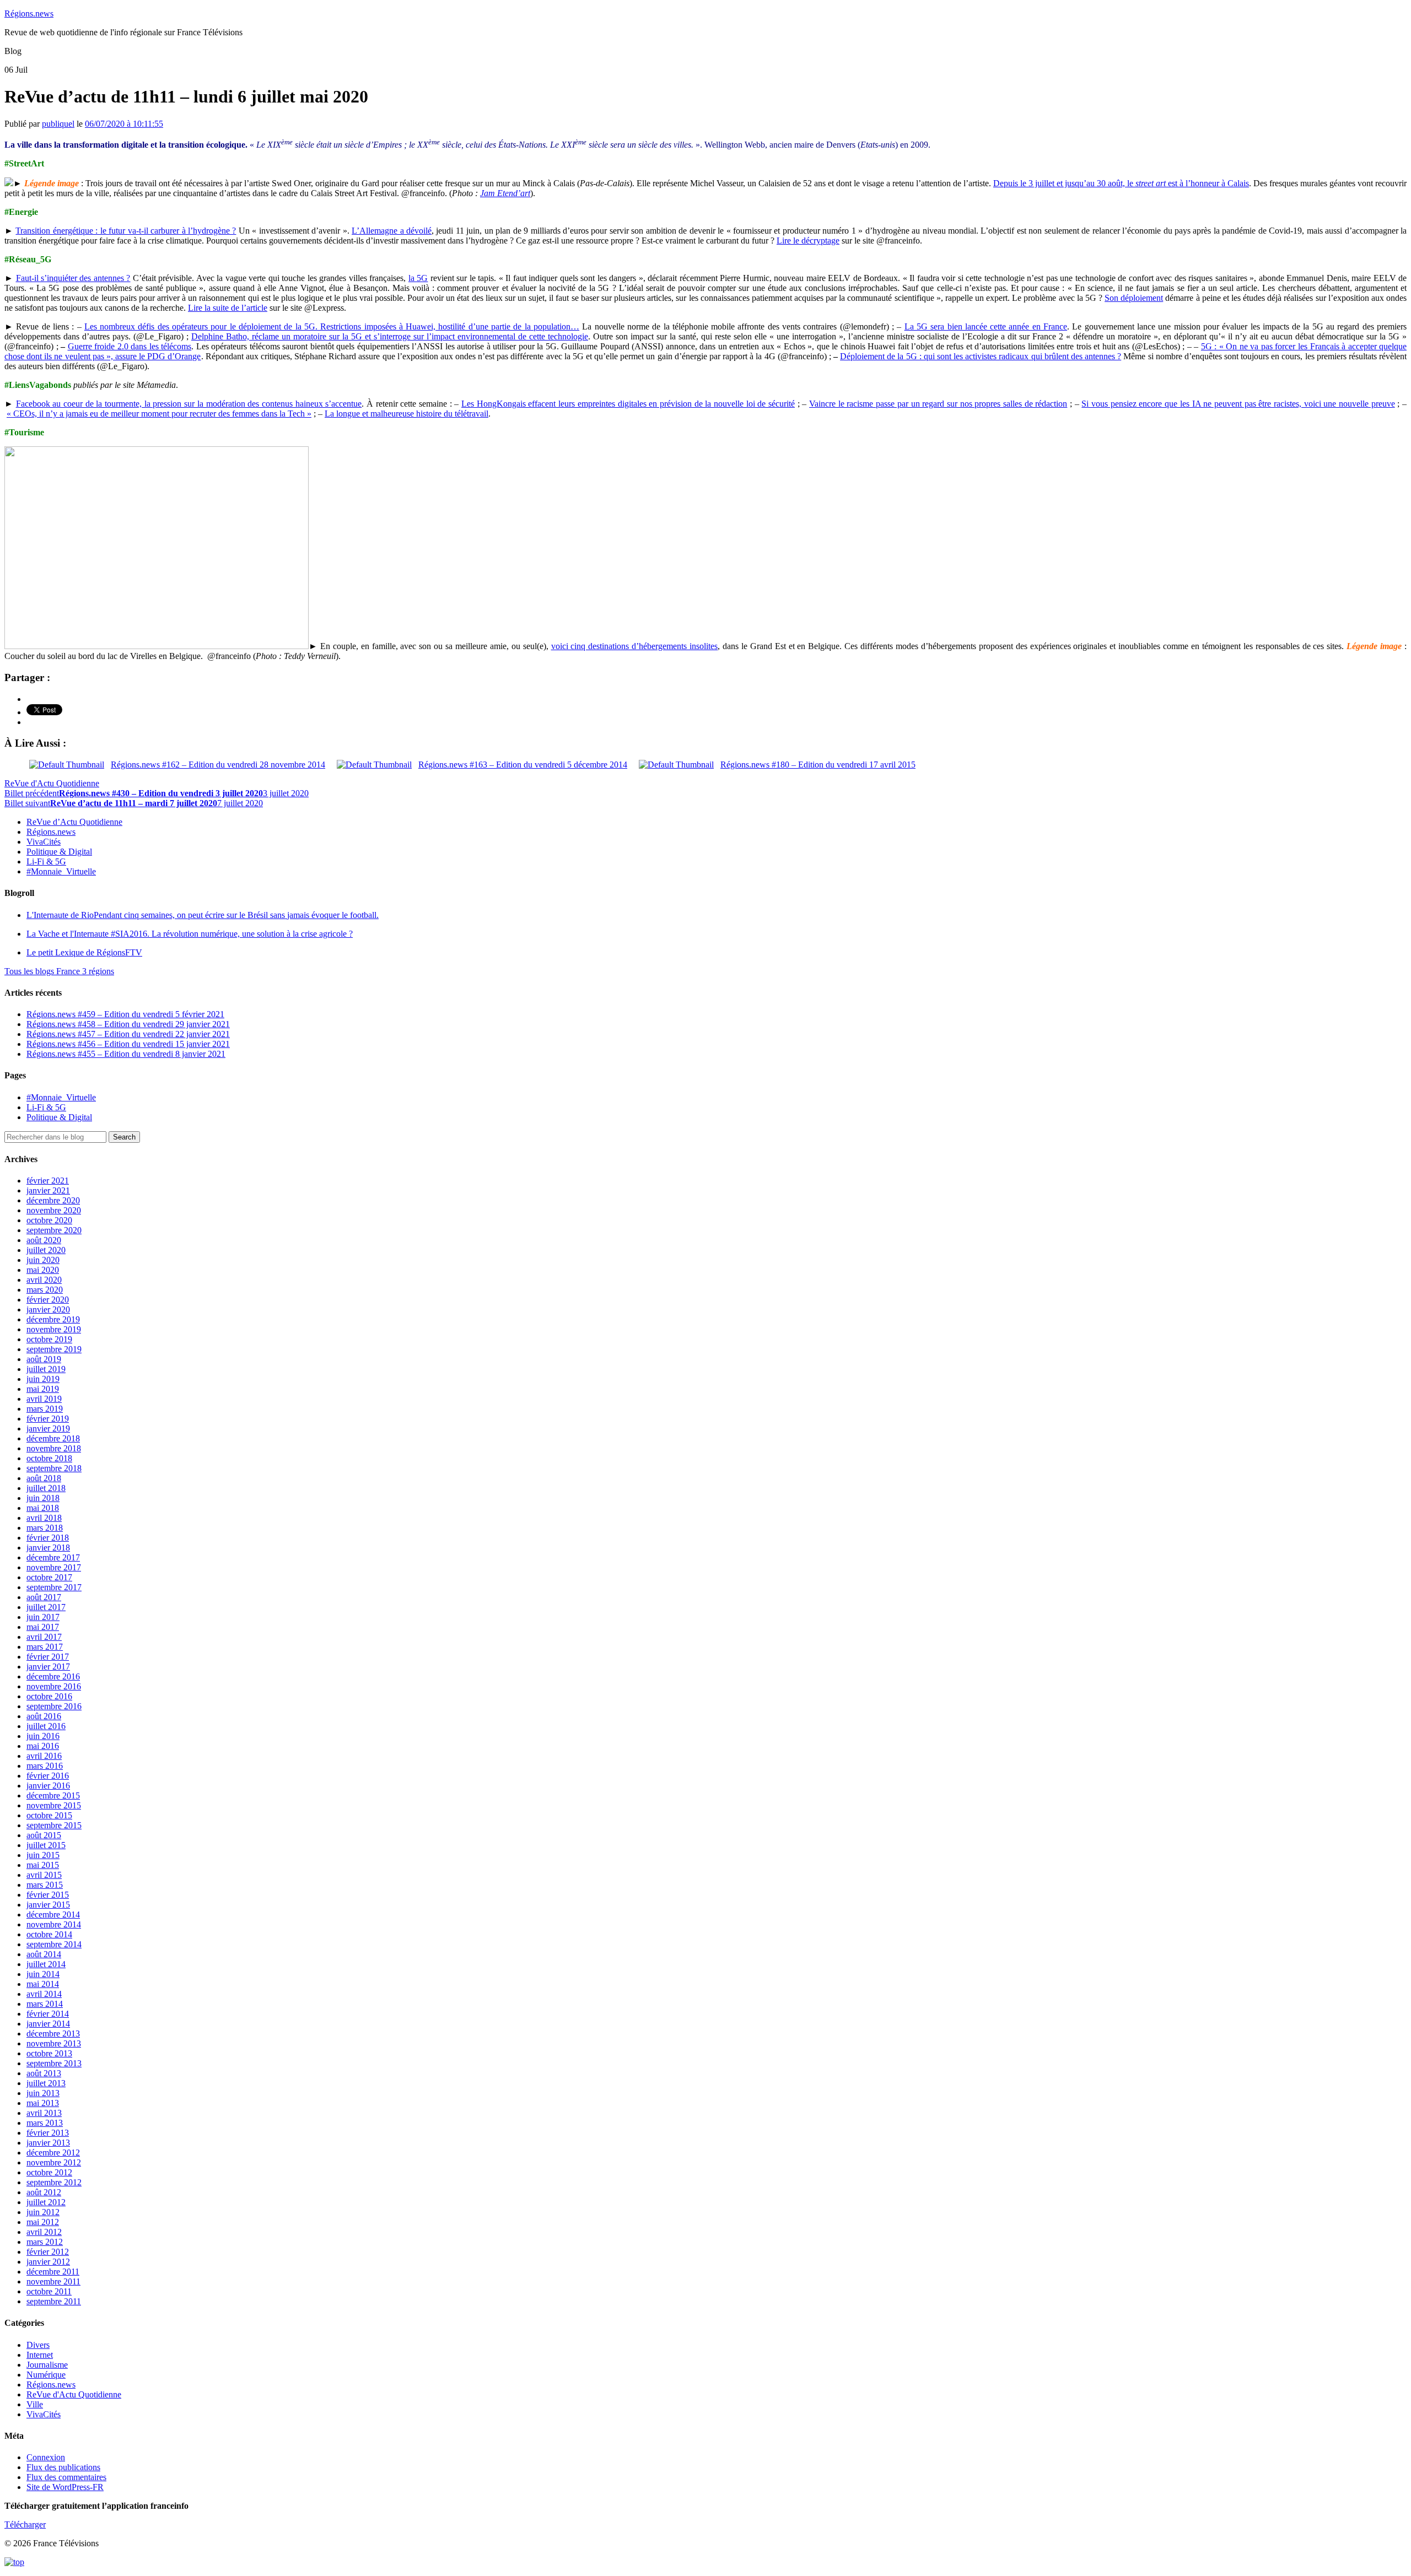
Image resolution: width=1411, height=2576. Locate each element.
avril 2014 (44, 1994)
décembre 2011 (53, 2272)
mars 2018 (45, 1528)
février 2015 (48, 1895)
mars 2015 (45, 1885)
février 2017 (48, 1657)
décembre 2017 (53, 1557)
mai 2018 (43, 1508)
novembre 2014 (54, 1924)
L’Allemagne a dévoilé (392, 231)
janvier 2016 (48, 1786)
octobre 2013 (49, 2053)
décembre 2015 (53, 1795)
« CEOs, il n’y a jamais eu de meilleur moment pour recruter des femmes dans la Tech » (159, 414)
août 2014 (44, 1954)
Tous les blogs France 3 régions (59, 971)
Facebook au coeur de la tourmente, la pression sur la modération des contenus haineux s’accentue (189, 404)
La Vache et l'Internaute (190, 934)
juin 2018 (43, 1498)
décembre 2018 (53, 1438)
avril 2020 (44, 1280)
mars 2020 (45, 1290)
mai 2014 (43, 1984)
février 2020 (48, 1300)
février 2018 (48, 1538)
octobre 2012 (49, 2172)
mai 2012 (43, 2222)
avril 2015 (44, 1875)
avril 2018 (44, 1518)
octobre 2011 (49, 2291)
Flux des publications (63, 2467)
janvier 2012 (48, 2262)
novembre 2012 (54, 2162)
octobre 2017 (49, 1577)
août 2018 (44, 1478)
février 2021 (48, 1181)
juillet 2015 (46, 1845)
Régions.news (29, 13)
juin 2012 (43, 2212)
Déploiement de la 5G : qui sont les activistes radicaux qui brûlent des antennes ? (981, 356)
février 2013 (48, 2133)
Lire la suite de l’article (228, 308)
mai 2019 (43, 1389)
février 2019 (48, 1419)
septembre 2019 (54, 1349)
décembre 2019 (53, 1319)
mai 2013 (43, 2103)
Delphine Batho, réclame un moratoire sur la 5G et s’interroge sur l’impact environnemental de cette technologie (390, 336)
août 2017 (44, 1597)
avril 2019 (44, 1399)
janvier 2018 (48, 1548)
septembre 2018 (54, 1468)
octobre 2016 (49, 1696)
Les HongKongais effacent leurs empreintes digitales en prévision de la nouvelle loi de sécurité (628, 404)
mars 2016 (45, 1766)
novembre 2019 (54, 1329)
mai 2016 (43, 1746)
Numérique (46, 2375)
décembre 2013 (53, 2034)
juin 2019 (43, 1379)
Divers (38, 2345)
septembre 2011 (54, 2301)
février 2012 (48, 2252)
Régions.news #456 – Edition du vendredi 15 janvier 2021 (128, 1044)
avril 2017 (44, 1637)
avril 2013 (44, 2113)
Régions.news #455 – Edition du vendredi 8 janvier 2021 (126, 1054)
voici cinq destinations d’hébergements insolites (635, 646)
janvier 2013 (48, 2143)
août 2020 (44, 1240)
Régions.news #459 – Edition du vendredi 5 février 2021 (125, 1014)
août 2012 (44, 2192)
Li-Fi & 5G (46, 862)
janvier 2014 (48, 2024)
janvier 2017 (48, 1667)
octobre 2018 (49, 1458)
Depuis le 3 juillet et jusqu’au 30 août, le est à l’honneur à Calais (1121, 183)
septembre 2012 (54, 2182)
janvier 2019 (48, 1429)
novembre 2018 (54, 1448)
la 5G (418, 278)
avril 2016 (44, 1756)
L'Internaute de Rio (203, 915)
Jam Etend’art (505, 193)
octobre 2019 (49, 1339)
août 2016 (44, 1716)
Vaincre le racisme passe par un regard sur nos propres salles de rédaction (938, 404)
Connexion (46, 2457)
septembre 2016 (54, 1706)
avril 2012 (44, 2232)
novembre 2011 (53, 2281)
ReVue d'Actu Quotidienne (52, 783)
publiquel (58, 124)
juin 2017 (43, 1617)
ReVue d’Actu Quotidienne (74, 822)
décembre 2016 (53, 1676)
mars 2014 (45, 2004)
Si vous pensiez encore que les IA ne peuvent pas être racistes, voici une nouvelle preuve (1238, 404)
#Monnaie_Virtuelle (61, 871)
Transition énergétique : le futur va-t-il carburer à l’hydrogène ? (126, 231)
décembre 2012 (53, 2153)
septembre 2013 (54, 2063)
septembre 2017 (54, 1587)
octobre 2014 (49, 1934)
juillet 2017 (46, 1607)
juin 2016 (43, 1736)
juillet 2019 (46, 1369)
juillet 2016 (46, 1726)
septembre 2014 (54, 1944)
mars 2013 (45, 2123)
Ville (35, 2404)
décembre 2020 (53, 1200)
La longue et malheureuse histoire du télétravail (406, 414)
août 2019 (44, 1359)
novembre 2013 (54, 2043)
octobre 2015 (49, 1815)
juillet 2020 (46, 1250)
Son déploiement (1134, 298)
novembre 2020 (54, 1210)
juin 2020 (43, 1260)
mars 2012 (45, 2242)
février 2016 (48, 1776)
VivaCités (44, 842)
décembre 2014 (53, 1915)
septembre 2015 (54, 1825)
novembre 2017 (54, 1567)
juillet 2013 (46, 2083)
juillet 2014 (46, 1964)
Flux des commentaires (66, 2477)
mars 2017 (45, 1647)
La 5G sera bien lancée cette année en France (986, 326)
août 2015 (44, 1835)
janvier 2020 (48, 1309)
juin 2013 (43, 2093)
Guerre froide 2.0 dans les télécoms (130, 346)
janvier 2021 (48, 1190)
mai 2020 (43, 1270)
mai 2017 (43, 1627)
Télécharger (25, 2524)
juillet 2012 (46, 2202)
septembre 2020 (54, 1230)
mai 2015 (43, 1865)
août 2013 (44, 2073)
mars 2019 (45, 1409)
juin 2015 (43, 1855)
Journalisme (47, 2365)
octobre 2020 (49, 1220)
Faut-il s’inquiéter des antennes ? (73, 278)
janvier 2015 (48, 1905)
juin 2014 (43, 1974)
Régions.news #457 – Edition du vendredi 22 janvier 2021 (128, 1034)
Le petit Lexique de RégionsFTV (84, 952)
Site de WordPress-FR (65, 2487)
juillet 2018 (46, 1488)
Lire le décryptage (808, 241)
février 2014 (48, 2014)
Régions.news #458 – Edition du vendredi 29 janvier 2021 (128, 1024)
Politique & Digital (59, 852)
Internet (40, 2355)
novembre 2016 (54, 1686)
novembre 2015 (54, 1805)
